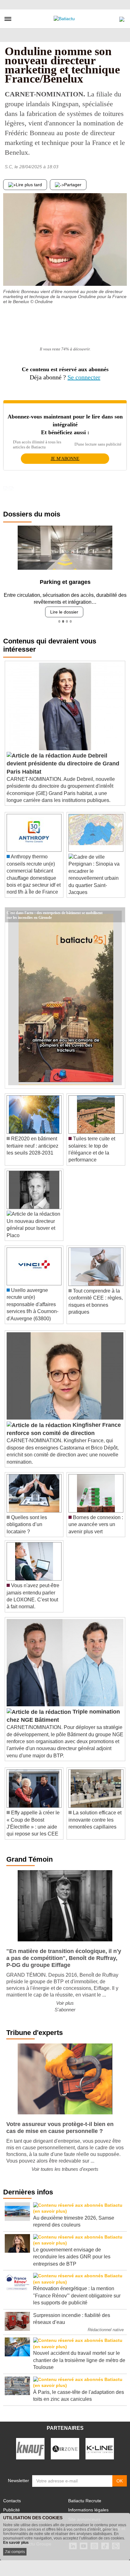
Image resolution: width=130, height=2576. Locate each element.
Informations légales (88, 2505)
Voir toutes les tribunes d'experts (65, 2164)
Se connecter (84, 377)
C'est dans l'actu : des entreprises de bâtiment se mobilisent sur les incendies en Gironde (55, 908)
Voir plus (65, 1998)
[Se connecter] (122, 18)
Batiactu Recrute (85, 2496)
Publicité (12, 2505)
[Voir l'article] (119, 910)
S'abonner (65, 2005)
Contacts (12, 2496)
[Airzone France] (65, 2443)
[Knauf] (30, 2443)
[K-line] (100, 2443)
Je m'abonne (65, 459)
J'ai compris (15, 2552)
